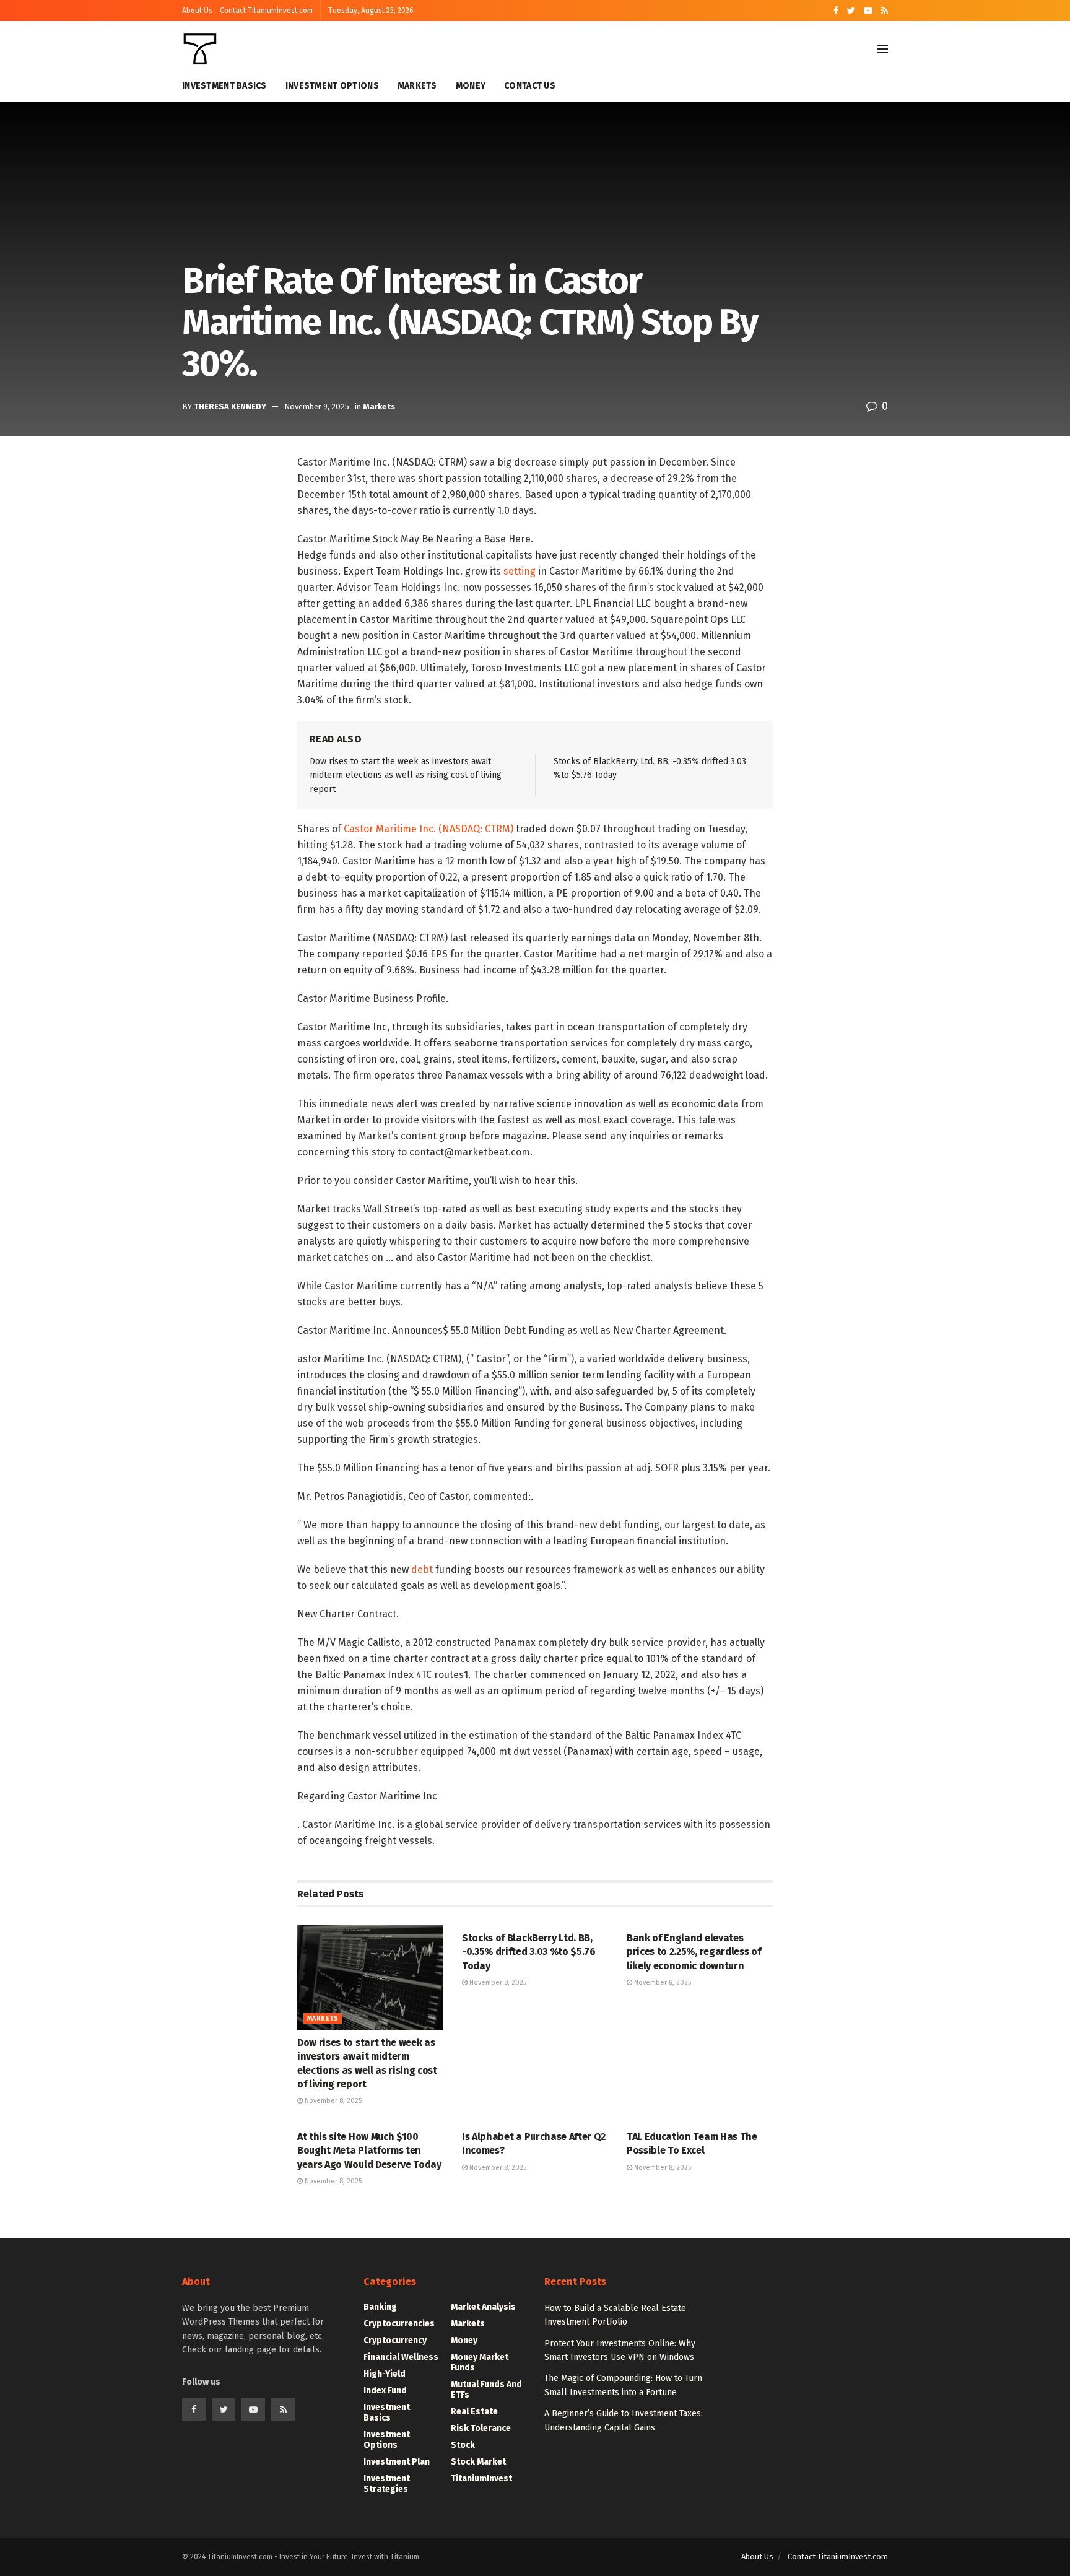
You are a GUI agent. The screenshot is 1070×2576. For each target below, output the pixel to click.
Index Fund (385, 2391)
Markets (417, 86)
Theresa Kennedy (230, 407)
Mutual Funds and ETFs (486, 2390)
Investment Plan (397, 2462)
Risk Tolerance (481, 2428)
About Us (197, 11)
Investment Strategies (387, 2484)
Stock (463, 2445)
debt (422, 1569)
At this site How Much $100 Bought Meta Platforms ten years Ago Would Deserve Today (369, 2151)
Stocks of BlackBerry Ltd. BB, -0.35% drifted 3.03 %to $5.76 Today (529, 1952)
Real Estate (474, 2412)
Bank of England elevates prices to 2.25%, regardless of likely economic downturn (694, 1952)
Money (471, 86)
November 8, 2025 (332, 2101)
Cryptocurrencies (399, 2324)
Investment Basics (224, 86)
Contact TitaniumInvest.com (266, 11)
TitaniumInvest (481, 2478)
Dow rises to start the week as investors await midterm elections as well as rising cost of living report (406, 775)
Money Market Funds (480, 2362)
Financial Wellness (401, 2357)
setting (520, 571)
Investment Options (332, 86)
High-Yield (385, 2374)
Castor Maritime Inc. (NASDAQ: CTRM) (428, 829)
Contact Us (530, 86)
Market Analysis (483, 2307)
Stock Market (478, 2462)
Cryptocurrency (395, 2340)
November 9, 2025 (317, 407)
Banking (380, 2307)
